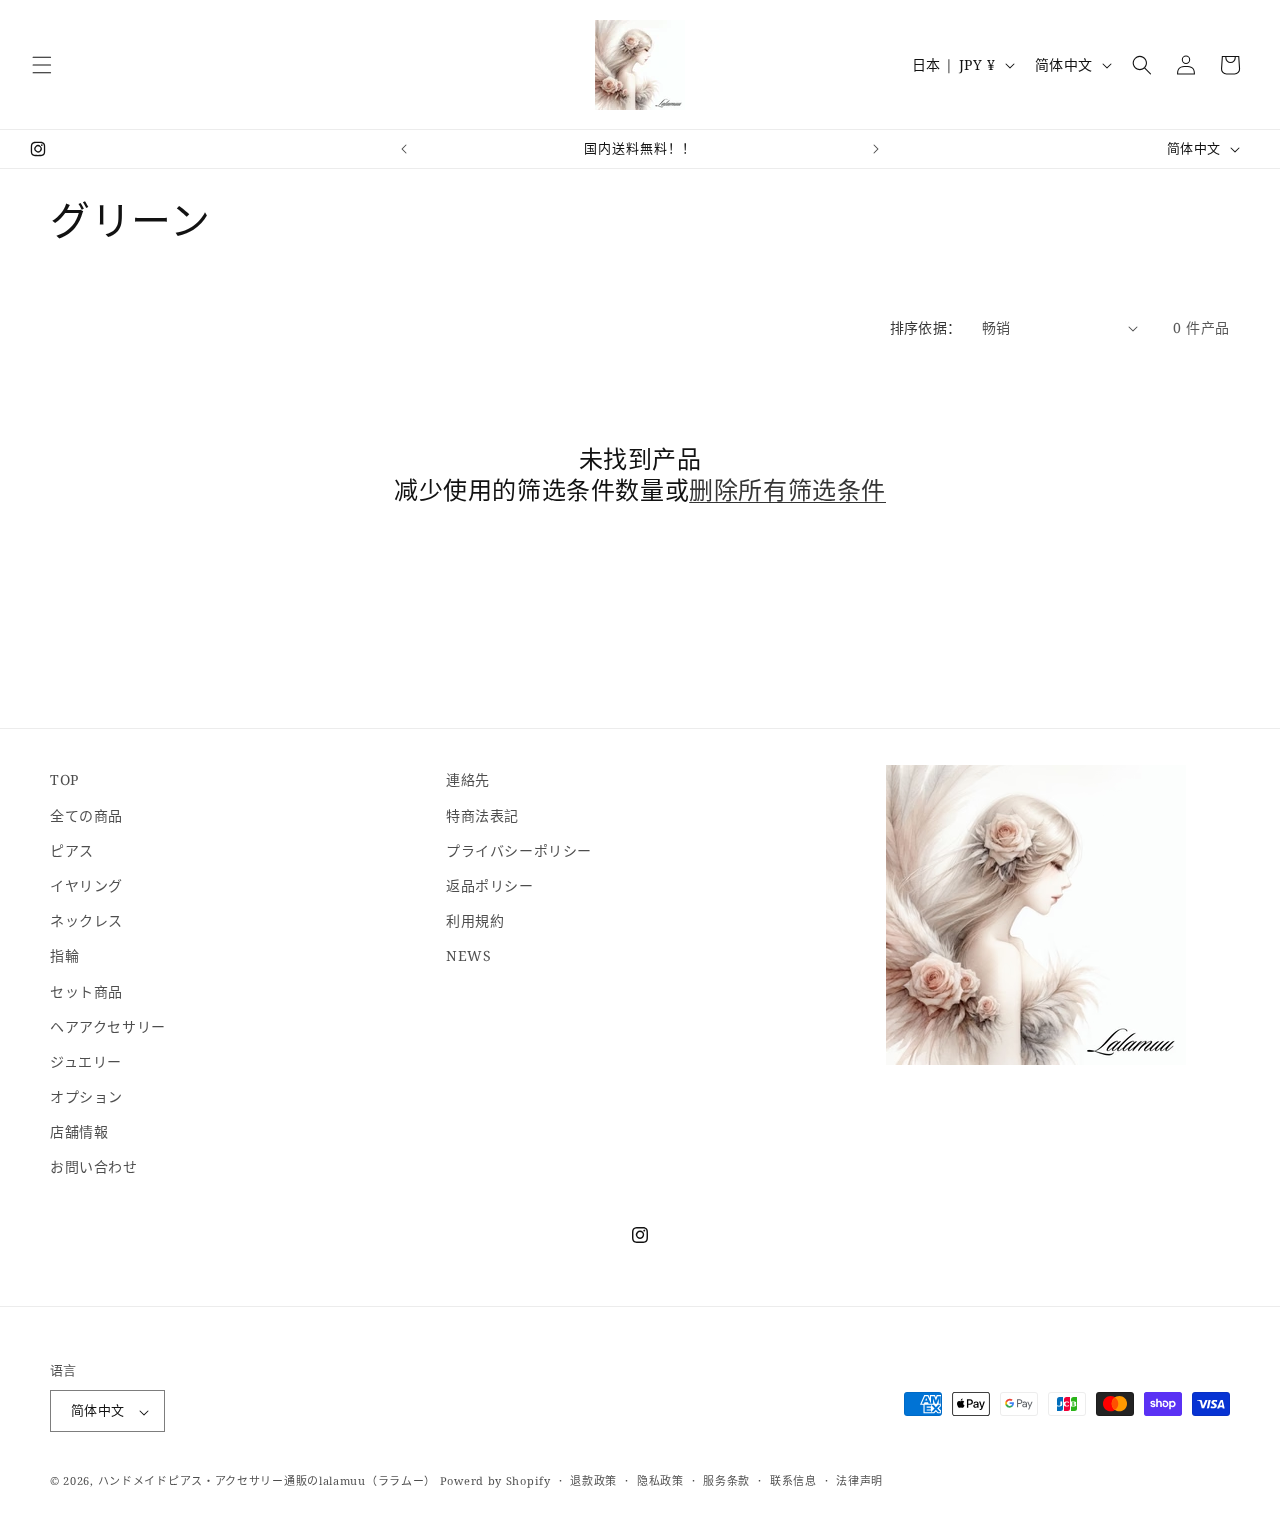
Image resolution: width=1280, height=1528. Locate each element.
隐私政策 (660, 1480)
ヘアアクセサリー (108, 1025)
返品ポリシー (490, 884)
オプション (86, 1096)
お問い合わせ (94, 1166)
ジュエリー (86, 1060)
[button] (42, 65)
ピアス (72, 849)
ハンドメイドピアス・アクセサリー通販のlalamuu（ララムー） (267, 1481)
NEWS (468, 955)
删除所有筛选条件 (787, 489)
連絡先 (468, 779)
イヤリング (86, 884)
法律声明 (859, 1480)
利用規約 (475, 920)
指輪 (64, 955)
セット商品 (86, 990)
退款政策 (593, 1480)
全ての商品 (86, 814)
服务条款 (726, 1480)
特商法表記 (482, 814)
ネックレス (86, 920)
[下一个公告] (876, 149)
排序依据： (926, 327)
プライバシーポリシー (519, 849)
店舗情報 (79, 1131)
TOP (64, 779)
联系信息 (793, 1480)
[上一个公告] (404, 149)
